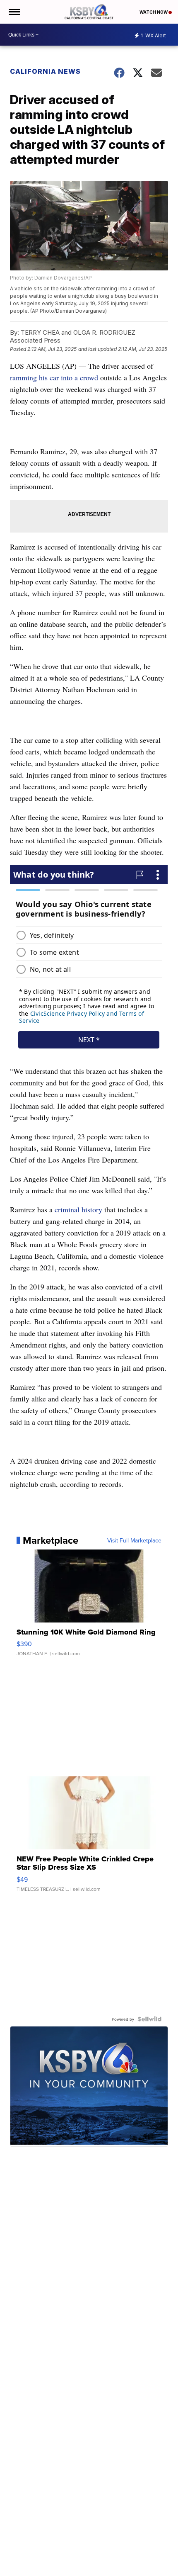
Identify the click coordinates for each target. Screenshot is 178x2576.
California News (45, 71)
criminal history (78, 1209)
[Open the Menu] (14, 12)
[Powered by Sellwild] (149, 2019)
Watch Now (154, 12)
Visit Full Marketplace (134, 1540)
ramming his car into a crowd (54, 377)
